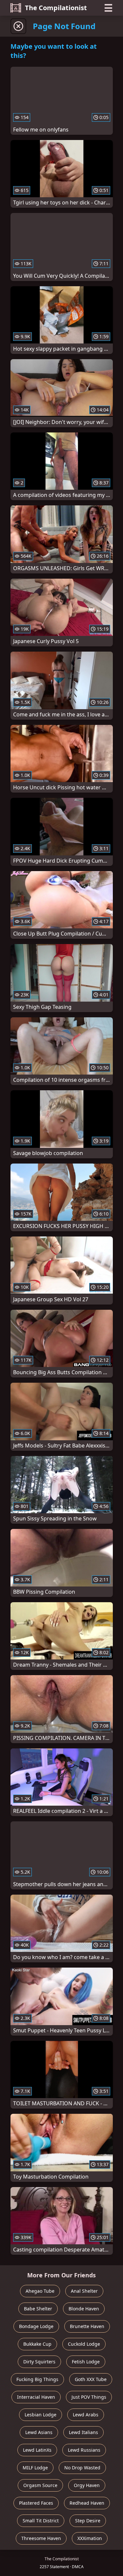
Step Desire (88, 2521)
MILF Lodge (35, 2468)
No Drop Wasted (82, 2468)
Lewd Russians (84, 2450)
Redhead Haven (87, 2503)
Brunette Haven (87, 2326)
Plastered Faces (36, 2503)
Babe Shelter (38, 2309)
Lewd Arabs (86, 2415)
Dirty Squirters (39, 2362)
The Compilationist (56, 8)
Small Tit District (41, 2521)
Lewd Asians (39, 2432)
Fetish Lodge (86, 2362)
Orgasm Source (40, 2485)
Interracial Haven (36, 2397)
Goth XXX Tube (91, 2379)
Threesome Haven (41, 2538)
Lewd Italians (83, 2432)
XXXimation (90, 2538)
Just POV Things (89, 2397)
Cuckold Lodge (84, 2344)
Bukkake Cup (37, 2344)
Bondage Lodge (36, 2326)
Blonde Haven (84, 2309)
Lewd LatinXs (37, 2450)
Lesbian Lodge (41, 2415)
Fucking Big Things (37, 2379)
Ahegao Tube (40, 2291)
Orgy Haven (87, 2485)
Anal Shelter (84, 2291)
